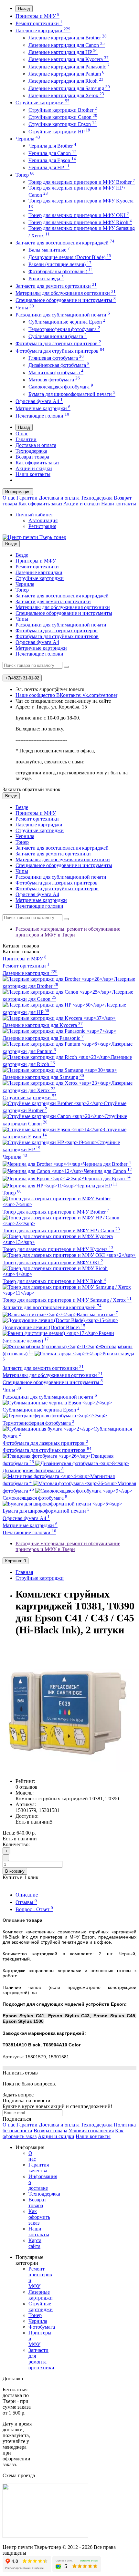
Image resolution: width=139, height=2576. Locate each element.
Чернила (28, 139)
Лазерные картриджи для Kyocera (69, 59)
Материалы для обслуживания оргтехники (66, 293)
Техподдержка (31, 451)
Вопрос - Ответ (34, 1909)
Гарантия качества (39, 2168)
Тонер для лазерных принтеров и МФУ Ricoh (80, 222)
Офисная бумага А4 (39, 401)
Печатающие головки (42, 416)
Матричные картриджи (43, 408)
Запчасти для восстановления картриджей (65, 243)
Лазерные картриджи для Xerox (66, 95)
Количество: (16, 1844)
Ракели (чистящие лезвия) (60, 264)
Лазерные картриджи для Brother (68, 38)
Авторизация (43, 520)
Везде (22, 555)
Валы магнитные (49, 250)
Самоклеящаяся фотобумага (61, 387)
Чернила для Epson (52, 160)
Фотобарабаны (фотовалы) (61, 271)
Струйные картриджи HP (59, 132)
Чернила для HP (49, 167)
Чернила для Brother (52, 146)
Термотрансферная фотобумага (64, 329)
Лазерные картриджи (43, 31)
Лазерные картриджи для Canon (67, 45)
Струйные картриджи (43, 103)
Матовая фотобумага (54, 380)
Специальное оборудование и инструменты (66, 300)
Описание (27, 1895)
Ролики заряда (46, 279)
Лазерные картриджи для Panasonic (69, 67)
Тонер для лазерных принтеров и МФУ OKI (79, 215)
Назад (24, 9)
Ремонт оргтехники (39, 23)
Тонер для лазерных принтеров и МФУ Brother (82, 182)
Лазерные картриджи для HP (63, 52)
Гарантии (26, 439)
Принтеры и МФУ (37, 16)
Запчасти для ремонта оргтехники (56, 286)
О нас (22, 434)
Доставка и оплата (36, 445)
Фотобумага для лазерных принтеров (58, 343)
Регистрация (42, 526)
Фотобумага (42, 2327)
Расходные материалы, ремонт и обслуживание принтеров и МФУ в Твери (68, 932)
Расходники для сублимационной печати (63, 315)
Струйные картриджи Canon (63, 117)
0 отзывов (27, 1787)
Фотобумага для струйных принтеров (60, 351)
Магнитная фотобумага (56, 372)
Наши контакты (33, 474)
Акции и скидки (34, 468)
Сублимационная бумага (58, 336)
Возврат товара (32, 457)
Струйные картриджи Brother (63, 110)
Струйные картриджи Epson (63, 124)
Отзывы (26, 1902)
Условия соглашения (91, 2131)
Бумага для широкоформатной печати (72, 394)
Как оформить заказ (37, 463)
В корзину (15, 1871)
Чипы (25, 308)
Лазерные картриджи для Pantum (66, 74)
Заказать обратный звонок (32, 789)
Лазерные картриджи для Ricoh (66, 81)
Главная (24, 1572)
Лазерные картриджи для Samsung (69, 88)
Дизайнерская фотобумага (59, 365)
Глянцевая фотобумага (56, 358)
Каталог (21, 952)
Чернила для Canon (53, 153)
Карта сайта (35, 2243)
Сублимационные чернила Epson (67, 322)
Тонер (25, 175)
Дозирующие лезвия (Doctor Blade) (70, 257)
